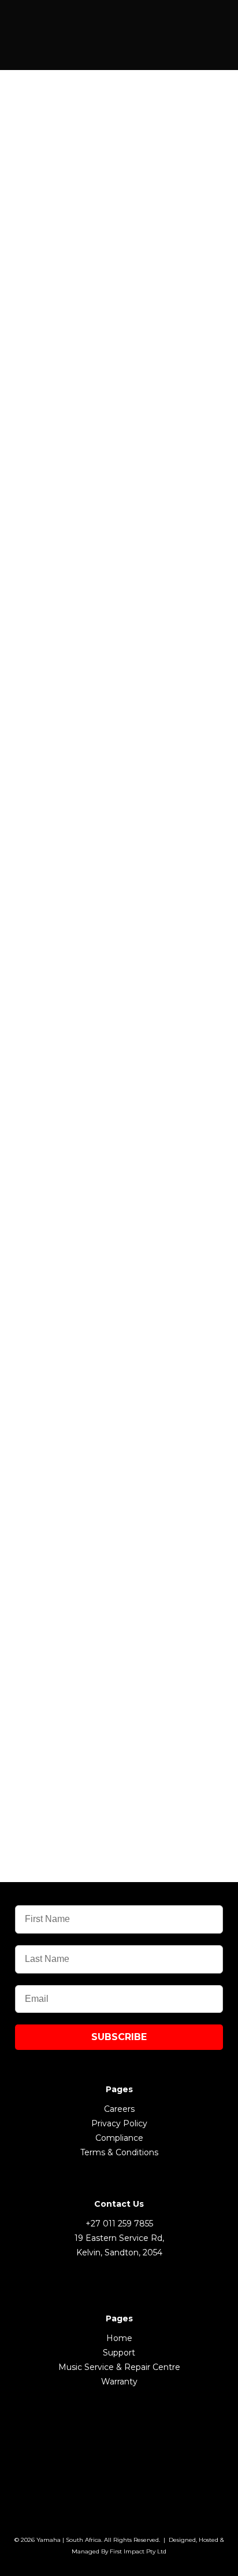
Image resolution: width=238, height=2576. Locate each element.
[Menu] (199, 24)
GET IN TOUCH (119, 629)
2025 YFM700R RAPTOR (113, 476)
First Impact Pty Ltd (138, 2551)
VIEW (119, 599)
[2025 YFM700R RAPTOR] (119, 461)
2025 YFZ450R (78, 852)
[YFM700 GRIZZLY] (119, 1274)
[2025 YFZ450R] (119, 836)
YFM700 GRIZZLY (88, 1290)
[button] (119, 108)
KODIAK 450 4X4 (87, 1666)
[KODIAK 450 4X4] (119, 1650)
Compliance (119, 2138)
